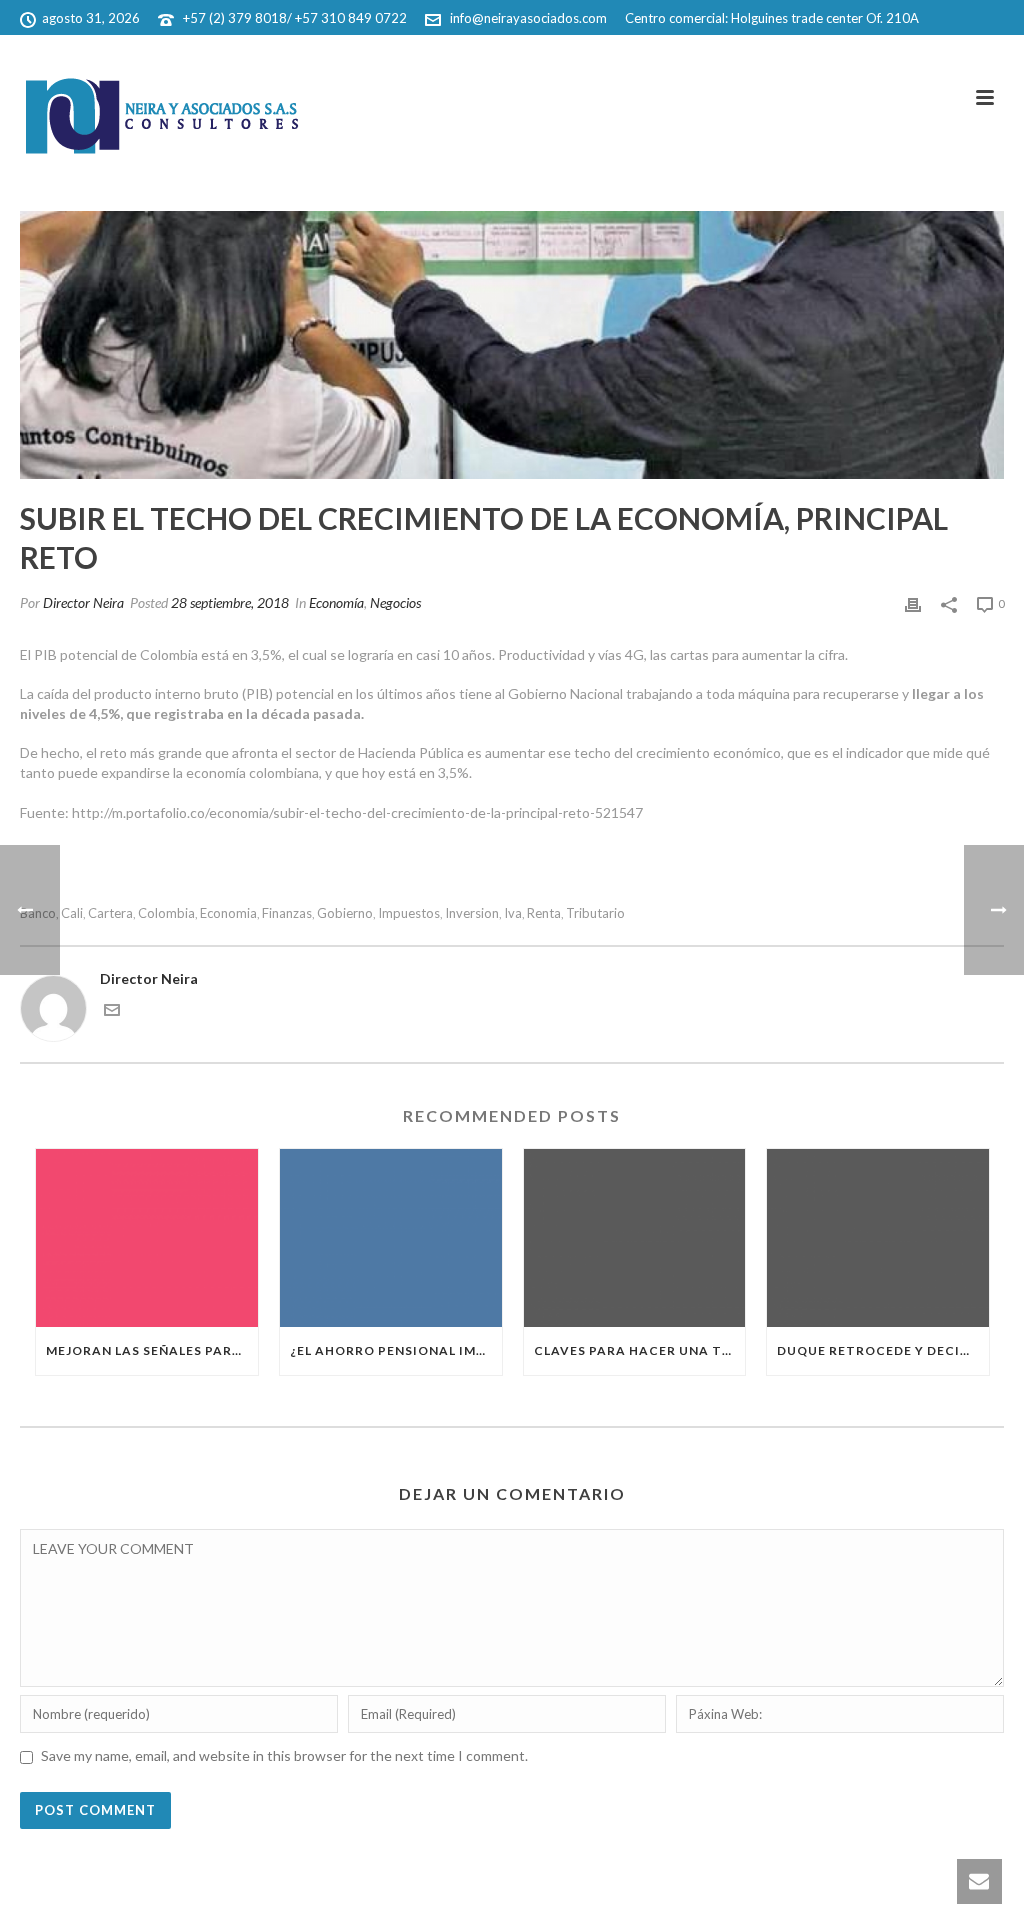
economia (228, 913)
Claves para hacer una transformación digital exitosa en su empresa (640, 1350)
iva (513, 913)
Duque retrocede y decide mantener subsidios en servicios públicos (883, 1350)
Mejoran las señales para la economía (152, 1350)
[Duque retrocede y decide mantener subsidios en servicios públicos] (878, 1238)
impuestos (409, 913)
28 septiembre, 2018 (230, 602)
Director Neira (83, 602)
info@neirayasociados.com (528, 18)
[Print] (913, 602)
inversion (472, 913)
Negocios (395, 602)
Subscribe (890, 54)
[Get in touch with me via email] (112, 1012)
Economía (336, 602)
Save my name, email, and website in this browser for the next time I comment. (284, 1755)
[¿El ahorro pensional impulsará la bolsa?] (391, 1238)
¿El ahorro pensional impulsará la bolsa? (396, 1350)
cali (72, 913)
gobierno (345, 913)
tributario (595, 913)
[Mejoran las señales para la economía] (147, 1238)
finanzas (287, 913)
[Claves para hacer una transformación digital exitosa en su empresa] (635, 1238)
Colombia (166, 913)
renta (544, 913)
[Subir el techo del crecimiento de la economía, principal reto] (512, 345)
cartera (110, 913)
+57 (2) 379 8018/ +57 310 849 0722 (295, 18)
